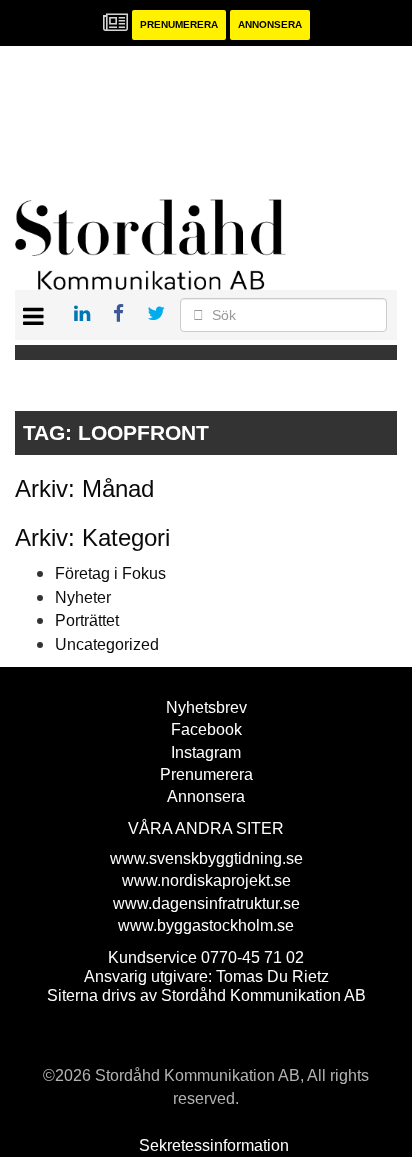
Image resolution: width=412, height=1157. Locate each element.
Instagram (206, 752)
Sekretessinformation (214, 1145)
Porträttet (87, 620)
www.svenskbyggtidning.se (206, 858)
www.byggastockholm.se (206, 925)
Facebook (206, 729)
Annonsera (270, 24)
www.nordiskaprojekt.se (206, 880)
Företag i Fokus (110, 573)
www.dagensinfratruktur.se (206, 903)
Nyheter (83, 597)
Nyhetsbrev (206, 707)
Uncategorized (107, 644)
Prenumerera (179, 24)
